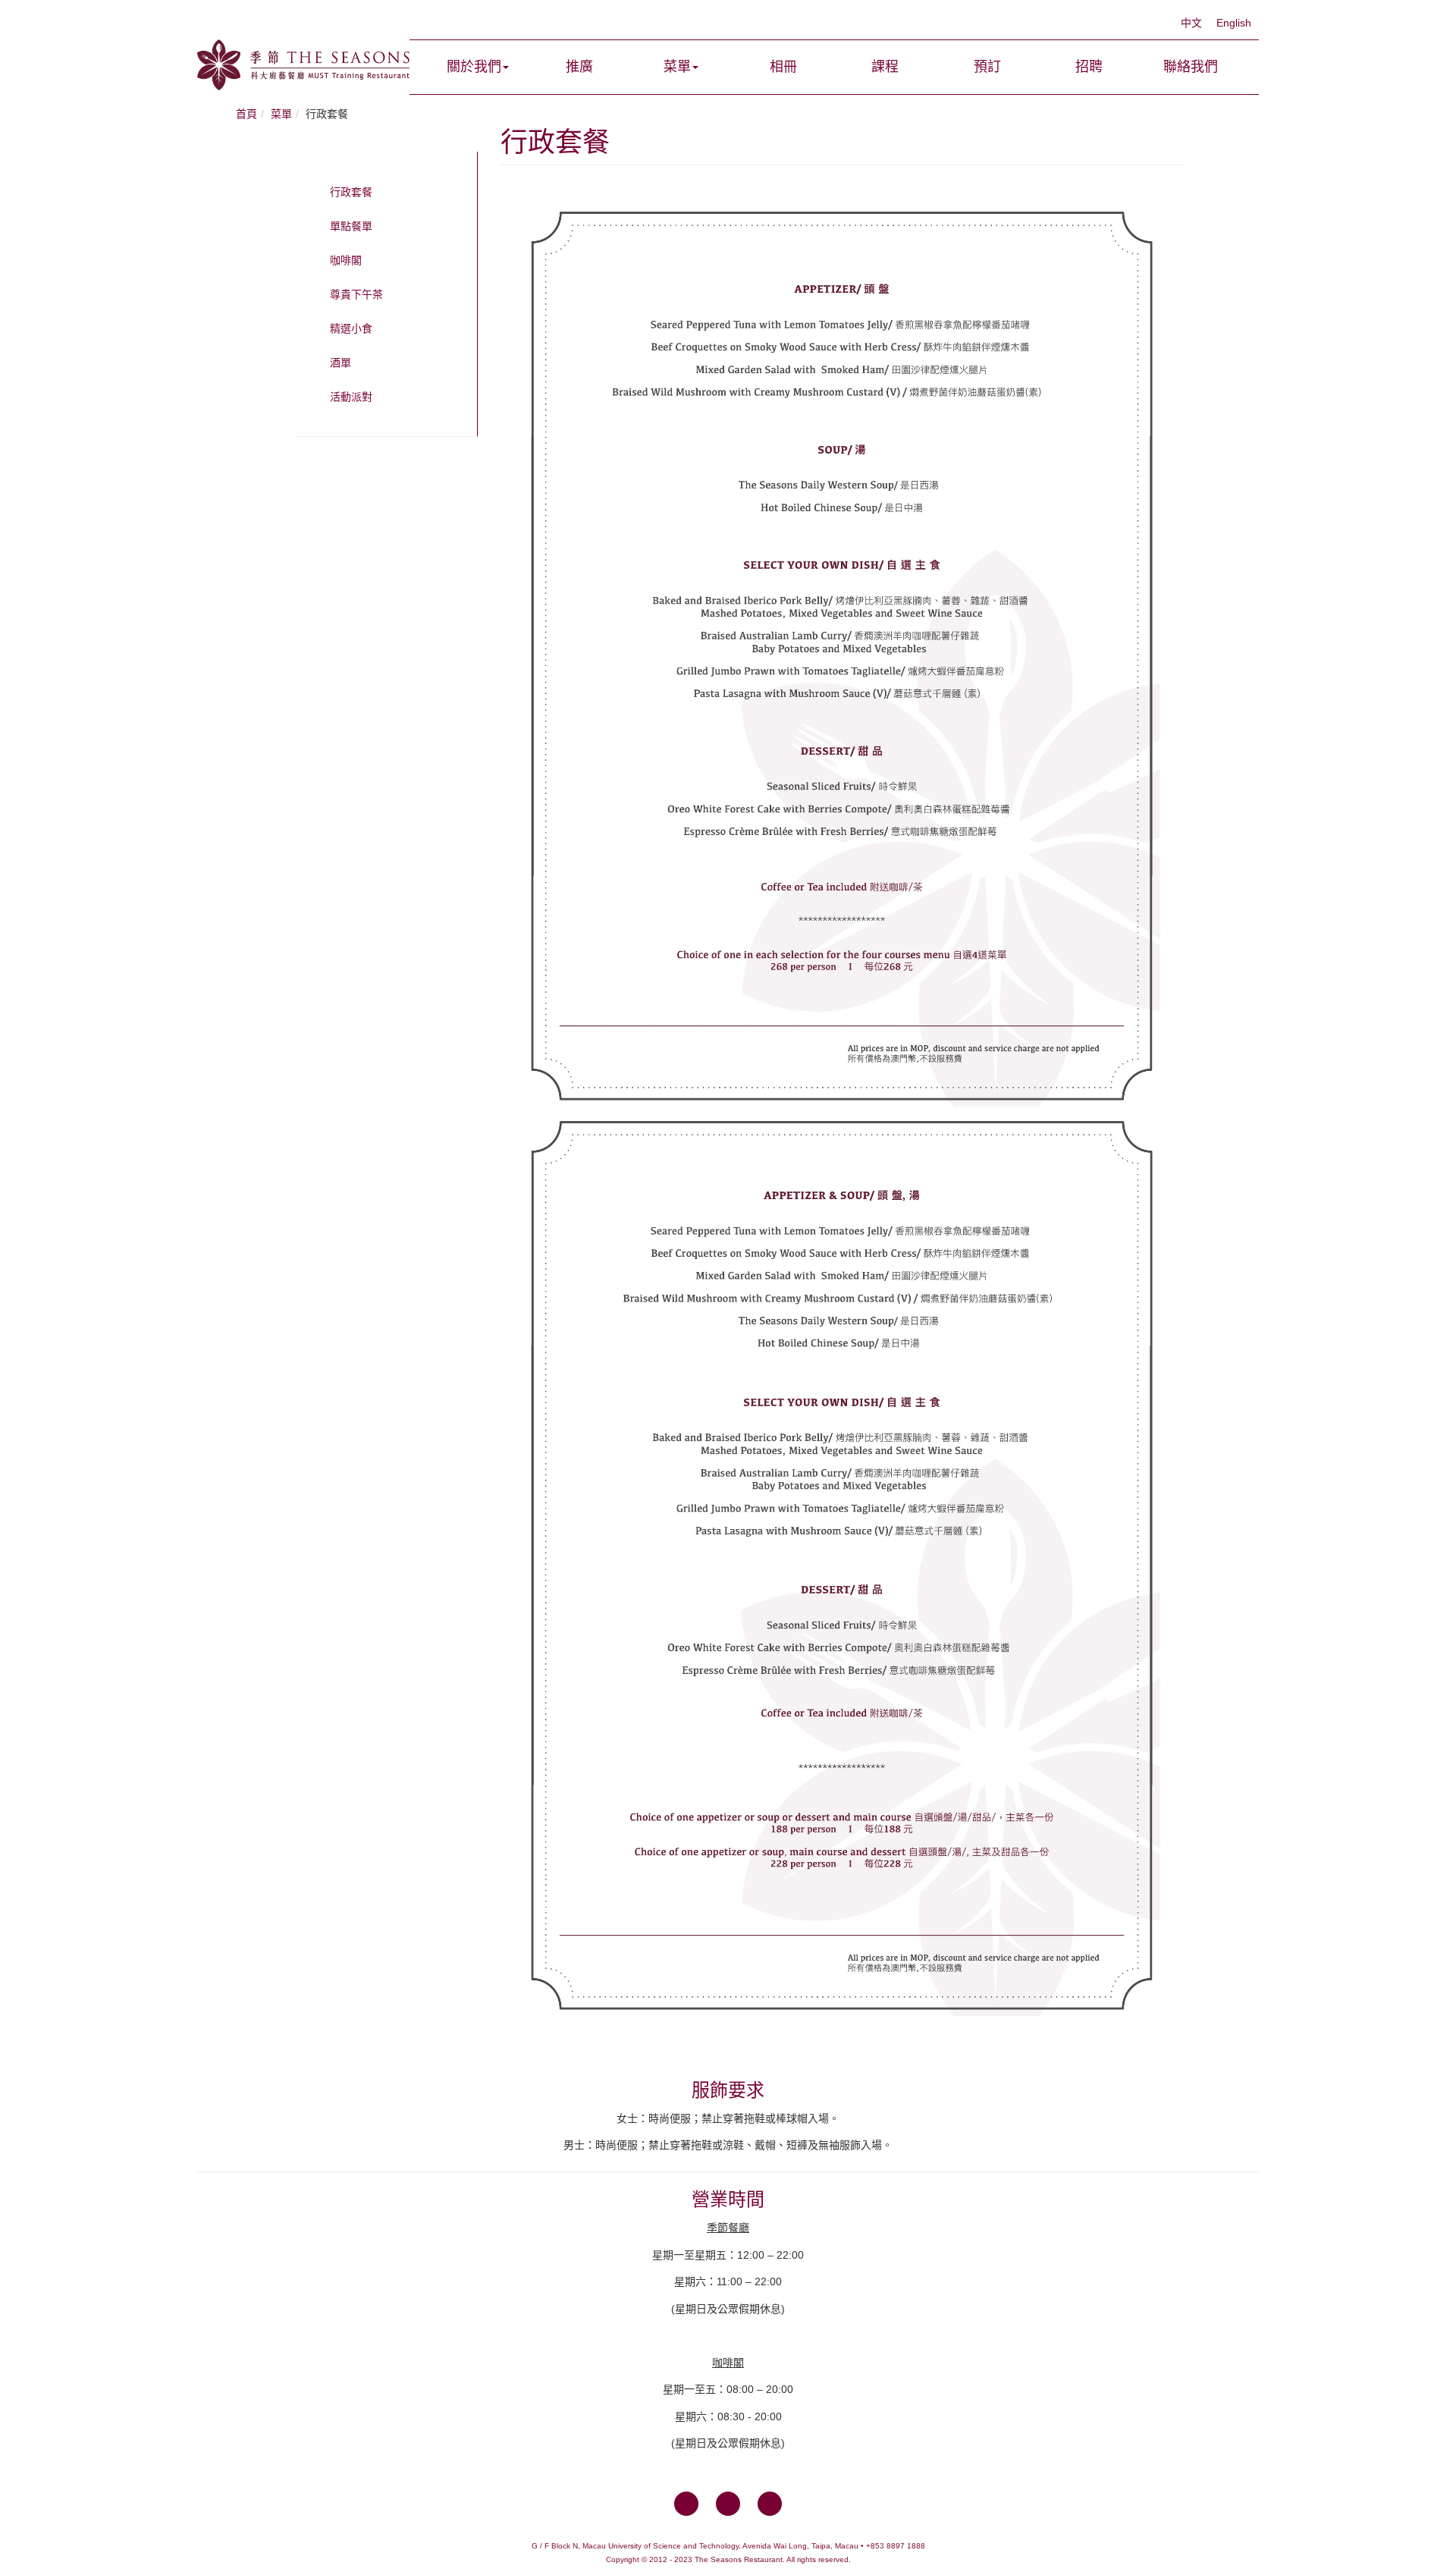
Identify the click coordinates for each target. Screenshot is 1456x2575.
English (1234, 23)
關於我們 (474, 67)
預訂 (987, 67)
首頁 (246, 114)
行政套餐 (351, 192)
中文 (1193, 23)
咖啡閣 (346, 260)
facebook (686, 2504)
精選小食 (351, 328)
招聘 (1089, 67)
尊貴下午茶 (356, 294)
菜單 (677, 67)
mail (728, 2504)
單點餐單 (351, 226)
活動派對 (351, 397)
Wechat (770, 2504)
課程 (885, 67)
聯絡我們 (1191, 67)
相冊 (783, 67)
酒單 (340, 363)
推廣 (579, 67)
